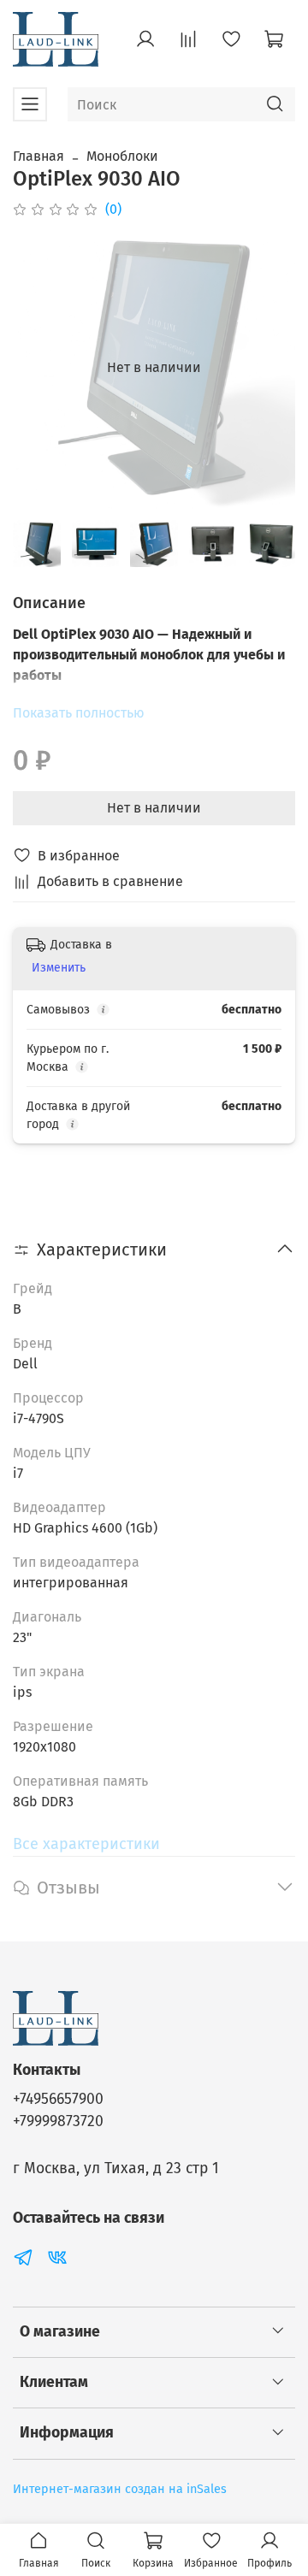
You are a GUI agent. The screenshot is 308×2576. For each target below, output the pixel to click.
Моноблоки (122, 156)
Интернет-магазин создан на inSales (120, 2489)
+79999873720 (58, 2121)
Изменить (59, 968)
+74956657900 (58, 2099)
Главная (38, 156)
